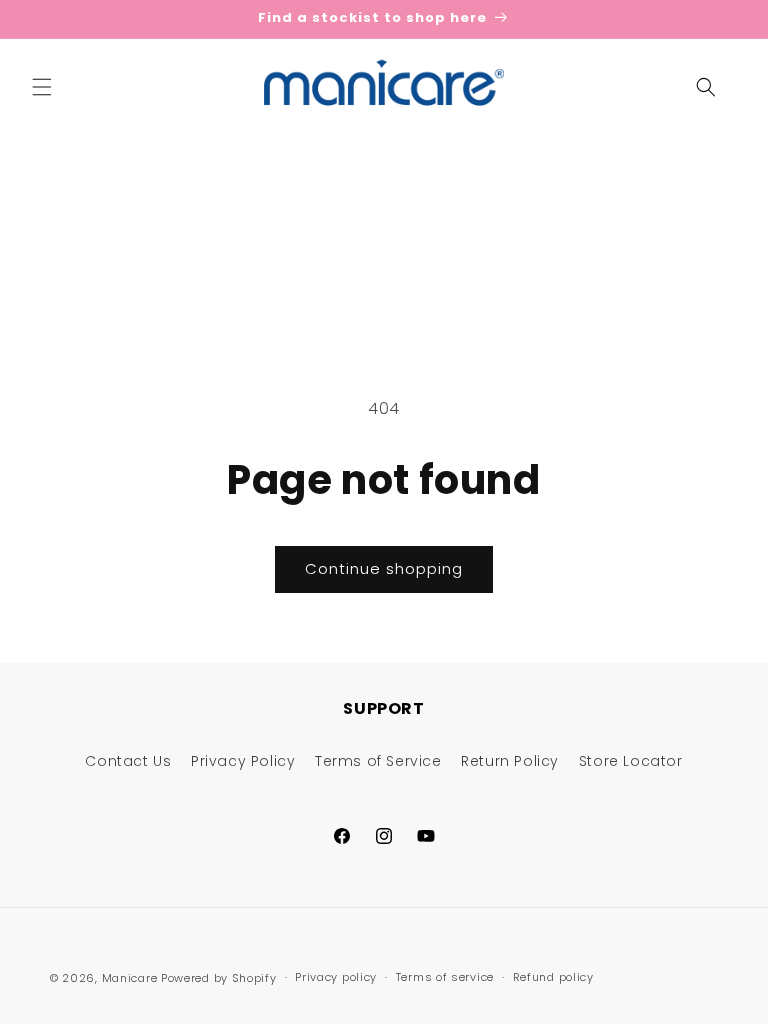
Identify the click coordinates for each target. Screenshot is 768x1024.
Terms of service (445, 977)
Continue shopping (384, 568)
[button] (42, 87)
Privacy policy (336, 977)
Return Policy (510, 761)
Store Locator (631, 761)
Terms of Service (378, 761)
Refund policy (553, 977)
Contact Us (128, 761)
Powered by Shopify (219, 978)
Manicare (130, 978)
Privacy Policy (243, 761)
